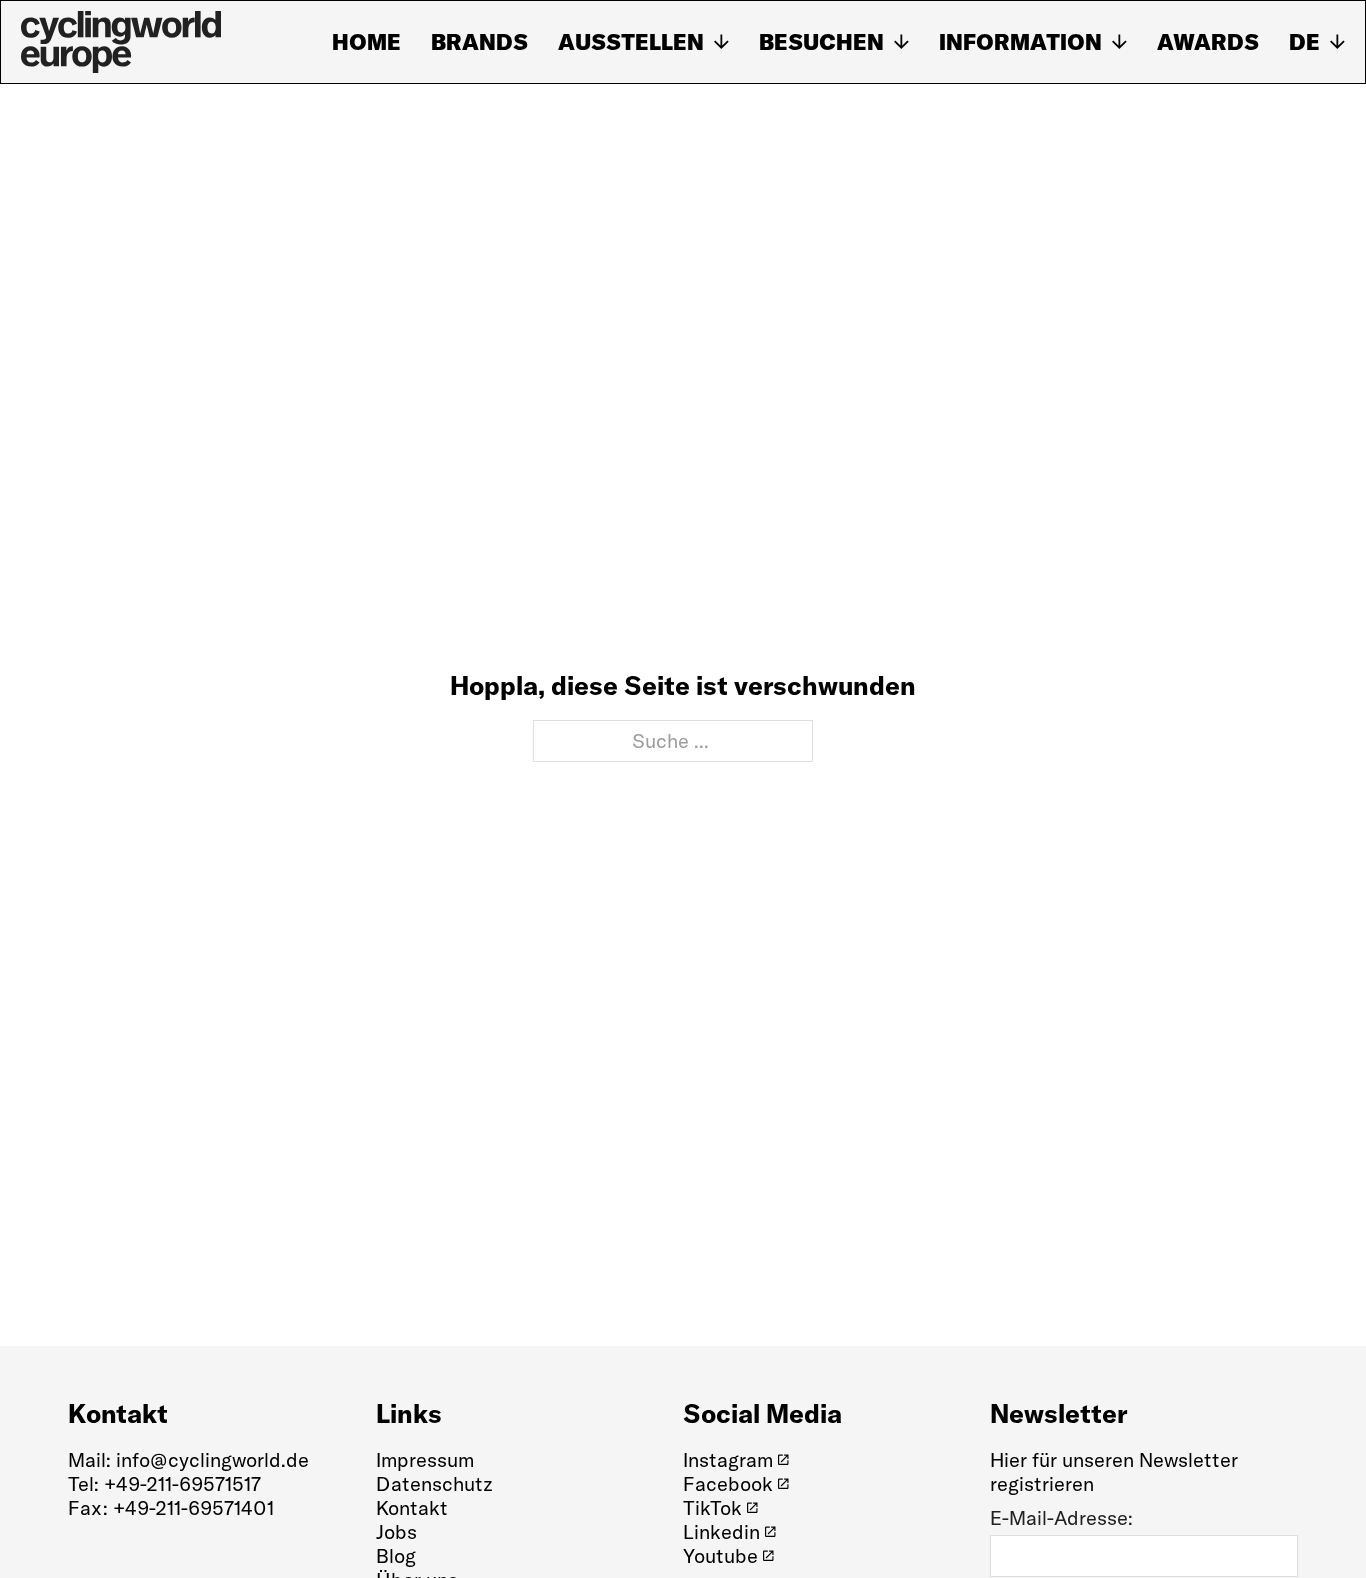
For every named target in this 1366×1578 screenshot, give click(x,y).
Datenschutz (434, 1483)
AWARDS (1208, 42)
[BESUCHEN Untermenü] (901, 42)
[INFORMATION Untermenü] (1119, 42)
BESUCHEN (821, 42)
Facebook (728, 1484)
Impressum (425, 1459)
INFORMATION (1020, 42)
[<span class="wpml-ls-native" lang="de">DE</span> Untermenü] (1337, 42)
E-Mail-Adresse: (1061, 1518)
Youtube (720, 1556)
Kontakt (412, 1507)
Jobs (396, 1532)
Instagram (728, 1460)
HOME (366, 42)
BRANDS (479, 42)
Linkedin (721, 1532)
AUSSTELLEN (631, 42)
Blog (396, 1555)
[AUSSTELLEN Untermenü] (721, 42)
